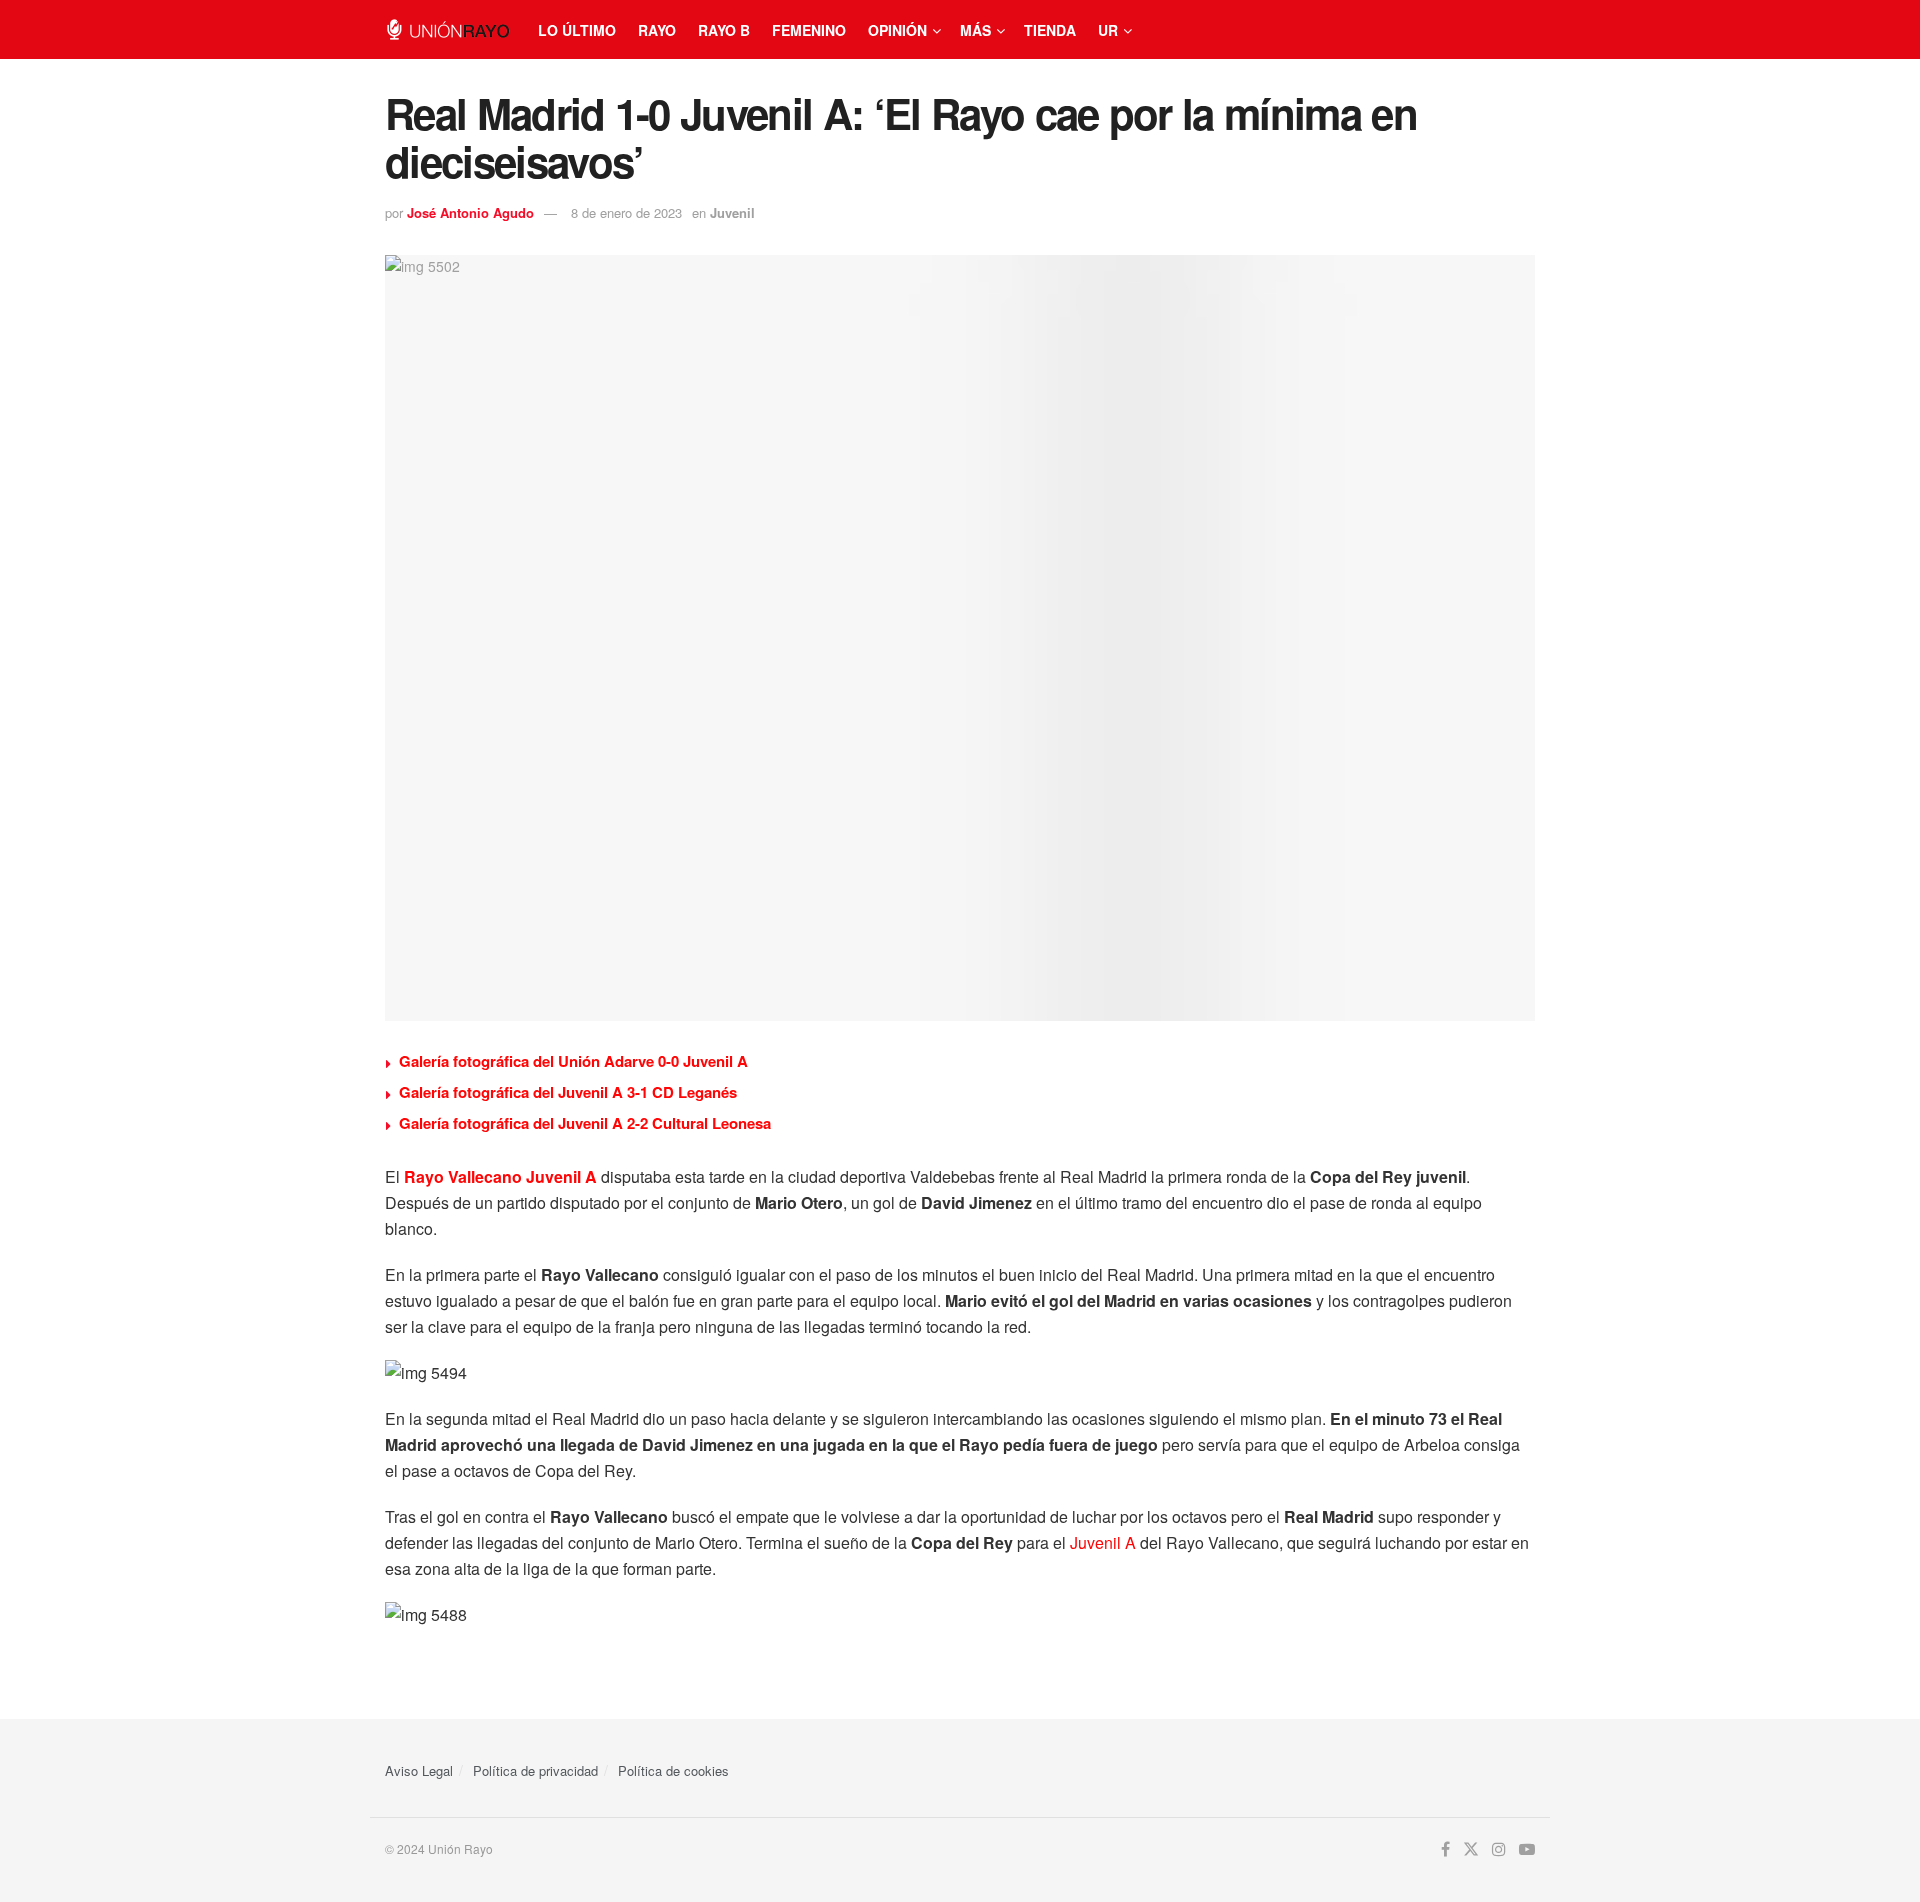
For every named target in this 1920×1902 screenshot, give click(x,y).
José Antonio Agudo (470, 212)
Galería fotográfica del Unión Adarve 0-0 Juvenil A (573, 1061)
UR (1108, 30)
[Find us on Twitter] (1471, 1849)
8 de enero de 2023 (626, 212)
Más (975, 30)
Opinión (897, 30)
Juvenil (732, 212)
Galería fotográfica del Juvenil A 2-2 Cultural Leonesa (585, 1123)
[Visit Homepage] (447, 29)
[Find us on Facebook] (1445, 1849)
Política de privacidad (535, 1770)
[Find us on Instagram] (1499, 1849)
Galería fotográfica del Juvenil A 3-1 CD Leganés (568, 1092)
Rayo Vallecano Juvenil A (500, 1176)
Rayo (657, 30)
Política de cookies (673, 1770)
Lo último (577, 30)
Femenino (809, 30)
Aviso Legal (419, 1770)
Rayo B (724, 30)
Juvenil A (1103, 1542)
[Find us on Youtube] (1527, 1849)
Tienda (1050, 30)
